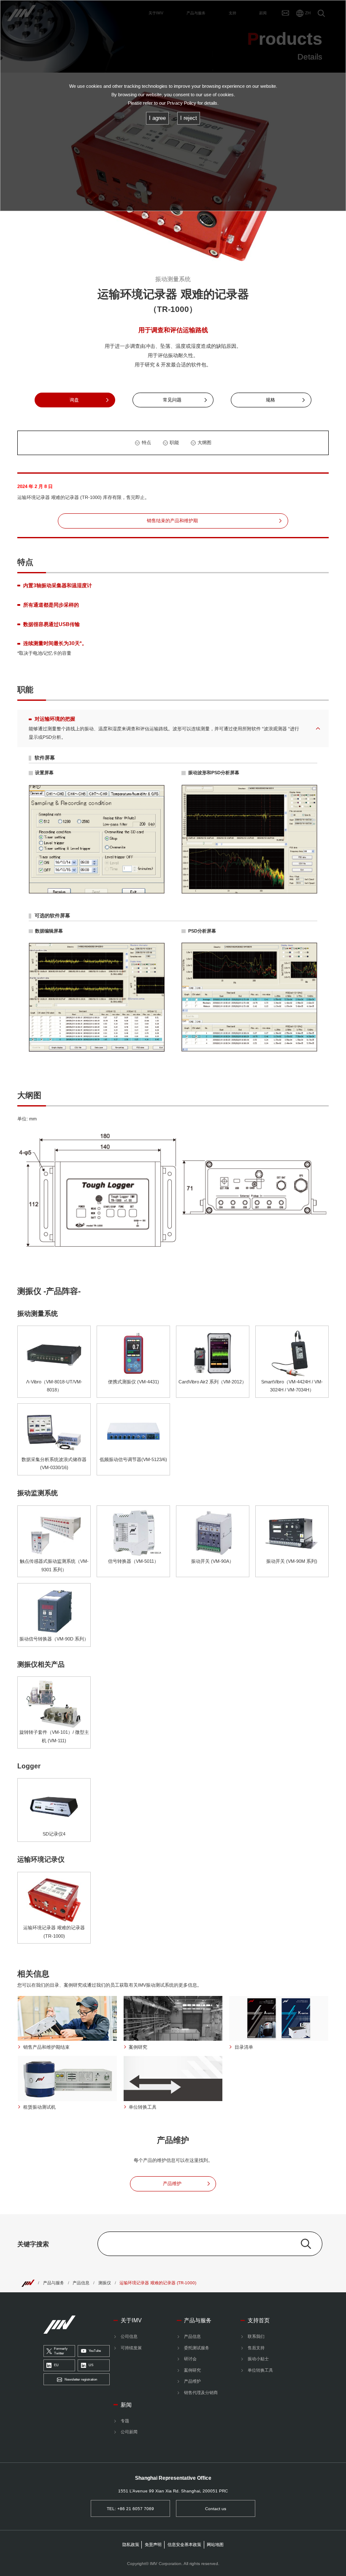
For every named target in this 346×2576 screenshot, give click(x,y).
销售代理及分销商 (201, 2393)
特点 (146, 442)
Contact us (216, 2509)
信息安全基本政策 (184, 2545)
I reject (189, 118)
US (91, 2365)
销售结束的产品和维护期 (172, 521)
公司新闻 (129, 2432)
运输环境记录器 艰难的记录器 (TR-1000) (158, 2283)
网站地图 (215, 2545)
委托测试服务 (197, 2348)
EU (56, 2365)
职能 (174, 442)
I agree (157, 118)
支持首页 (259, 2320)
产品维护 (192, 2381)
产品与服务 (54, 2283)
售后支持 (256, 2348)
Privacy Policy (182, 103)
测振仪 (105, 2283)
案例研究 (192, 2370)
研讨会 (190, 2359)
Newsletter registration (81, 2379)
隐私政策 (131, 2545)
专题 (125, 2421)
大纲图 (204, 442)
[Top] (28, 2283)
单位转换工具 (260, 2370)
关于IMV (131, 2320)
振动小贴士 (258, 2359)
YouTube (95, 2351)
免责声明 (153, 2545)
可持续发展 (131, 2348)
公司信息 (129, 2336)
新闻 (126, 2405)
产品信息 (81, 2283)
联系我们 (256, 2336)
